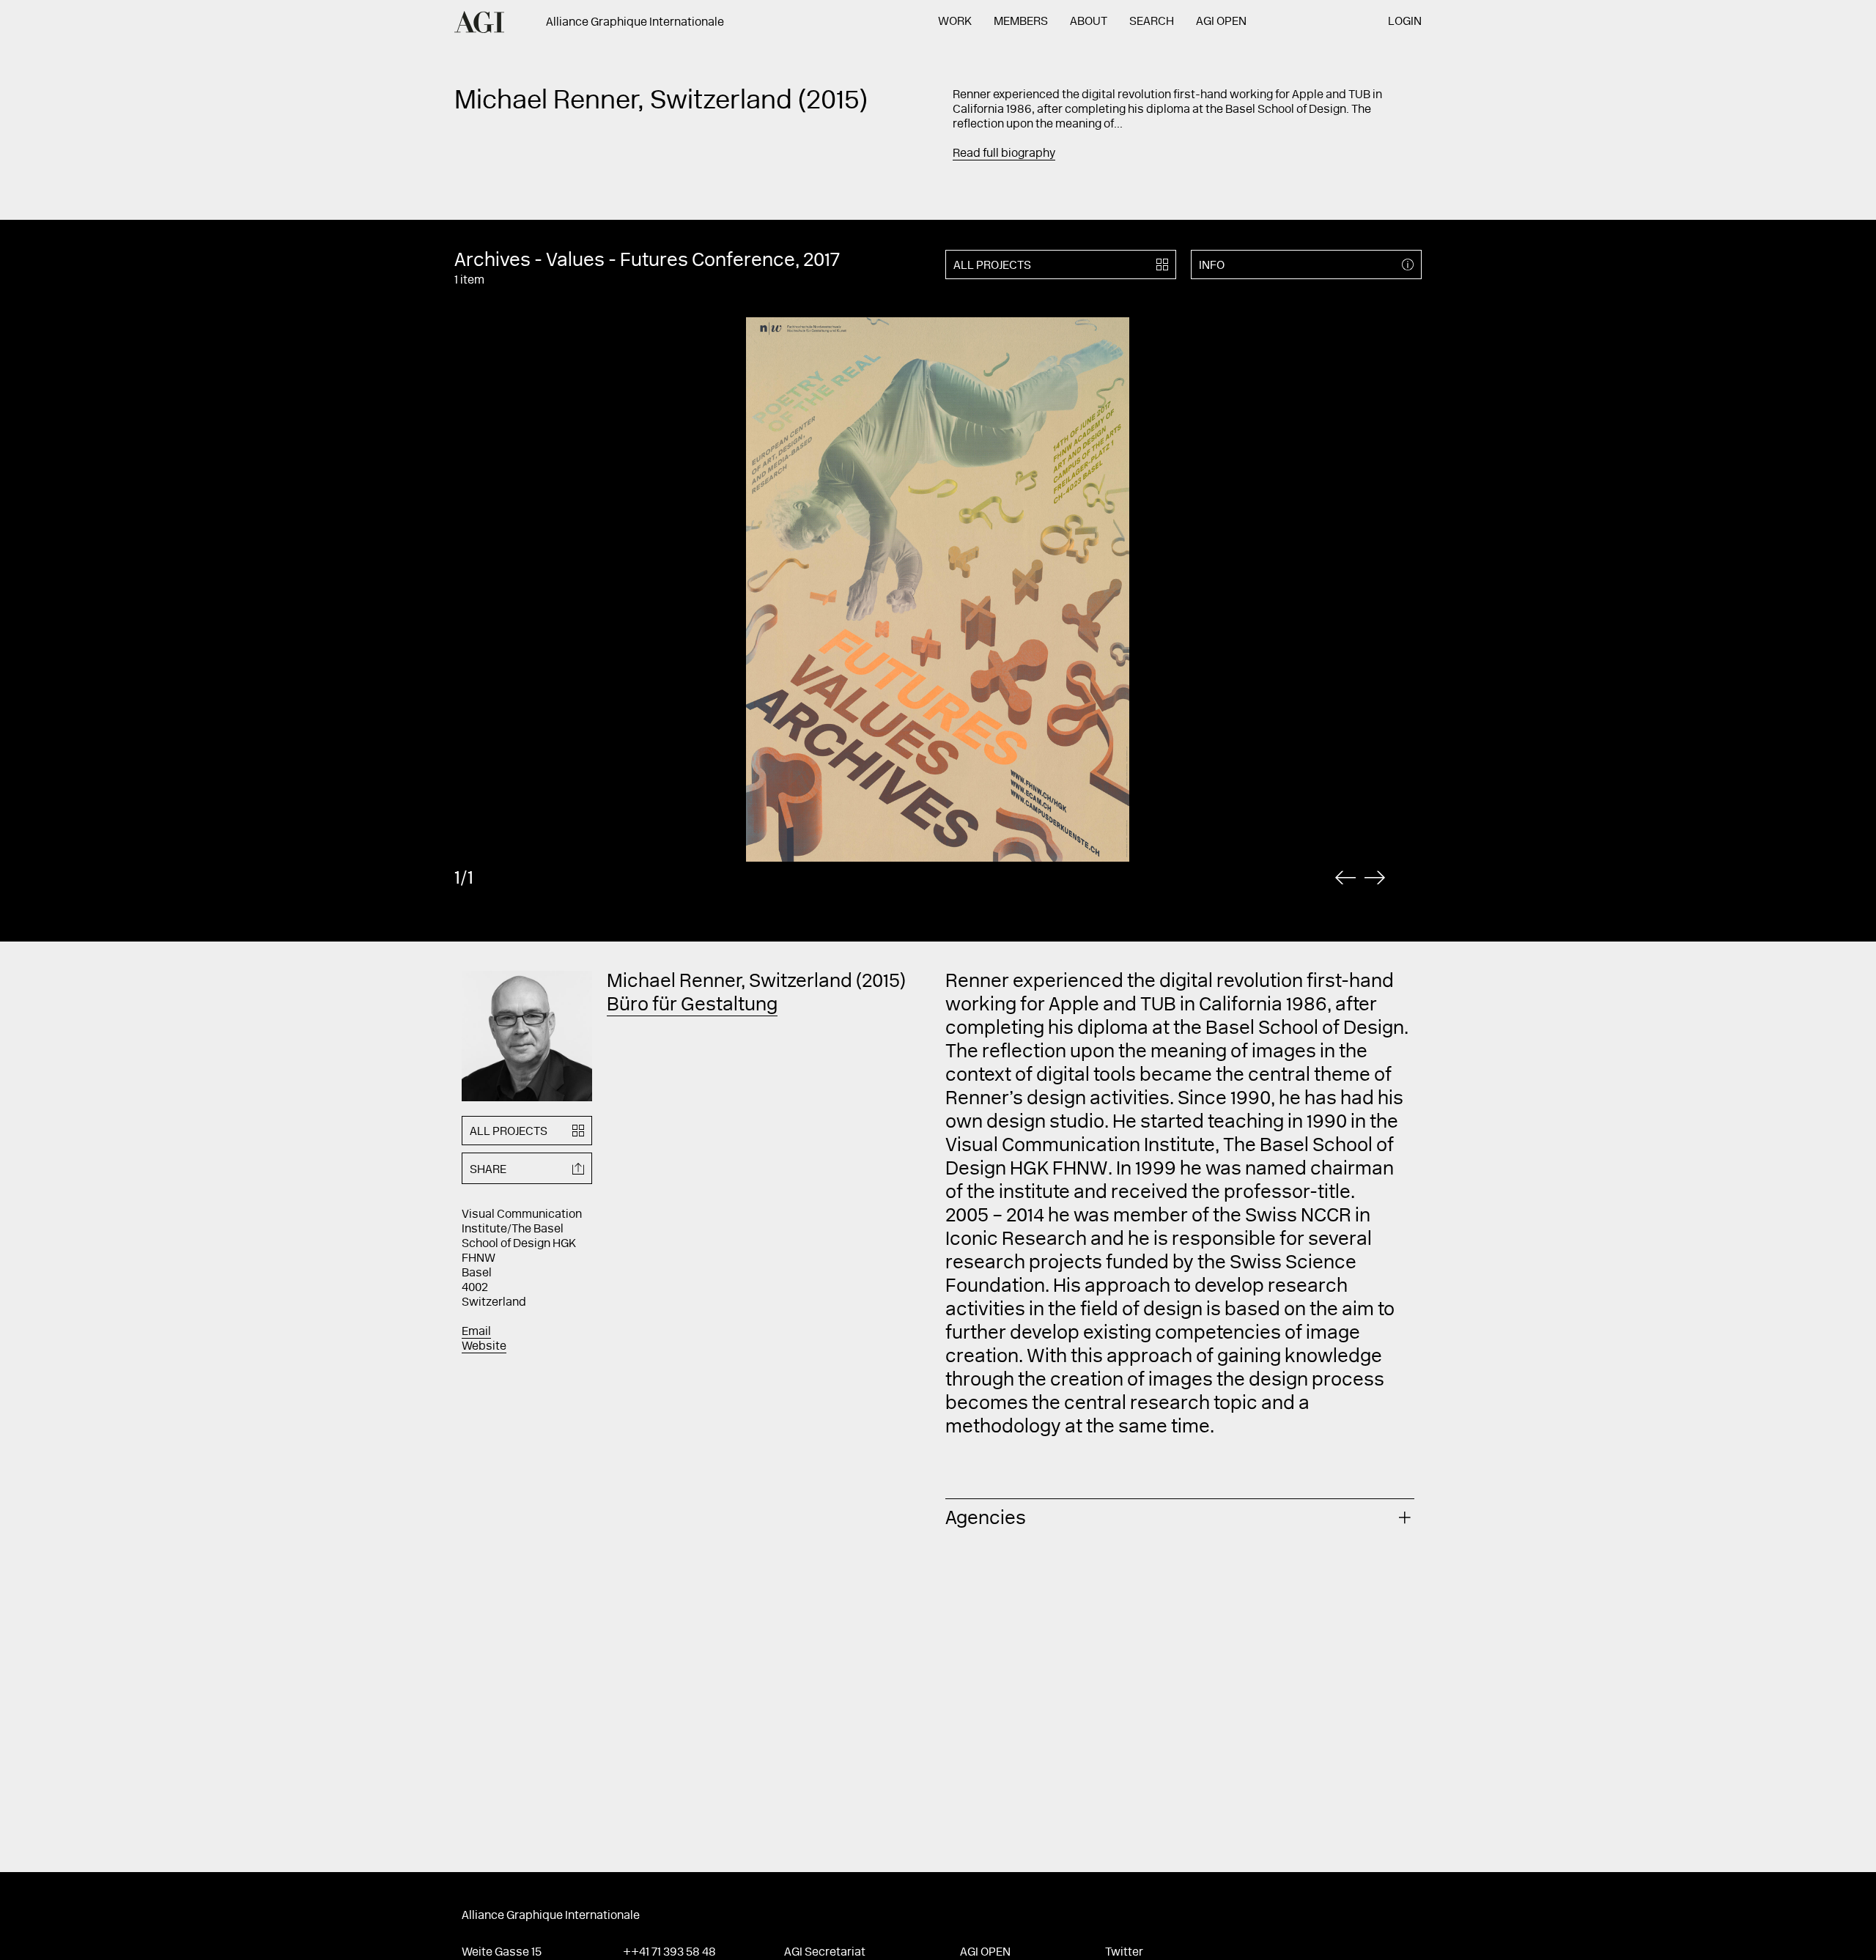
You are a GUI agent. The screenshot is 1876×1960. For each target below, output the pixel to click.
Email (476, 1332)
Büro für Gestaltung (692, 1006)
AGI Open (1221, 22)
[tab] (1180, 1517)
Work (955, 22)
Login (1405, 22)
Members (1021, 22)
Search (1152, 22)
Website (484, 1347)
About (1089, 22)
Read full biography (1004, 154)
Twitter (1124, 1953)
